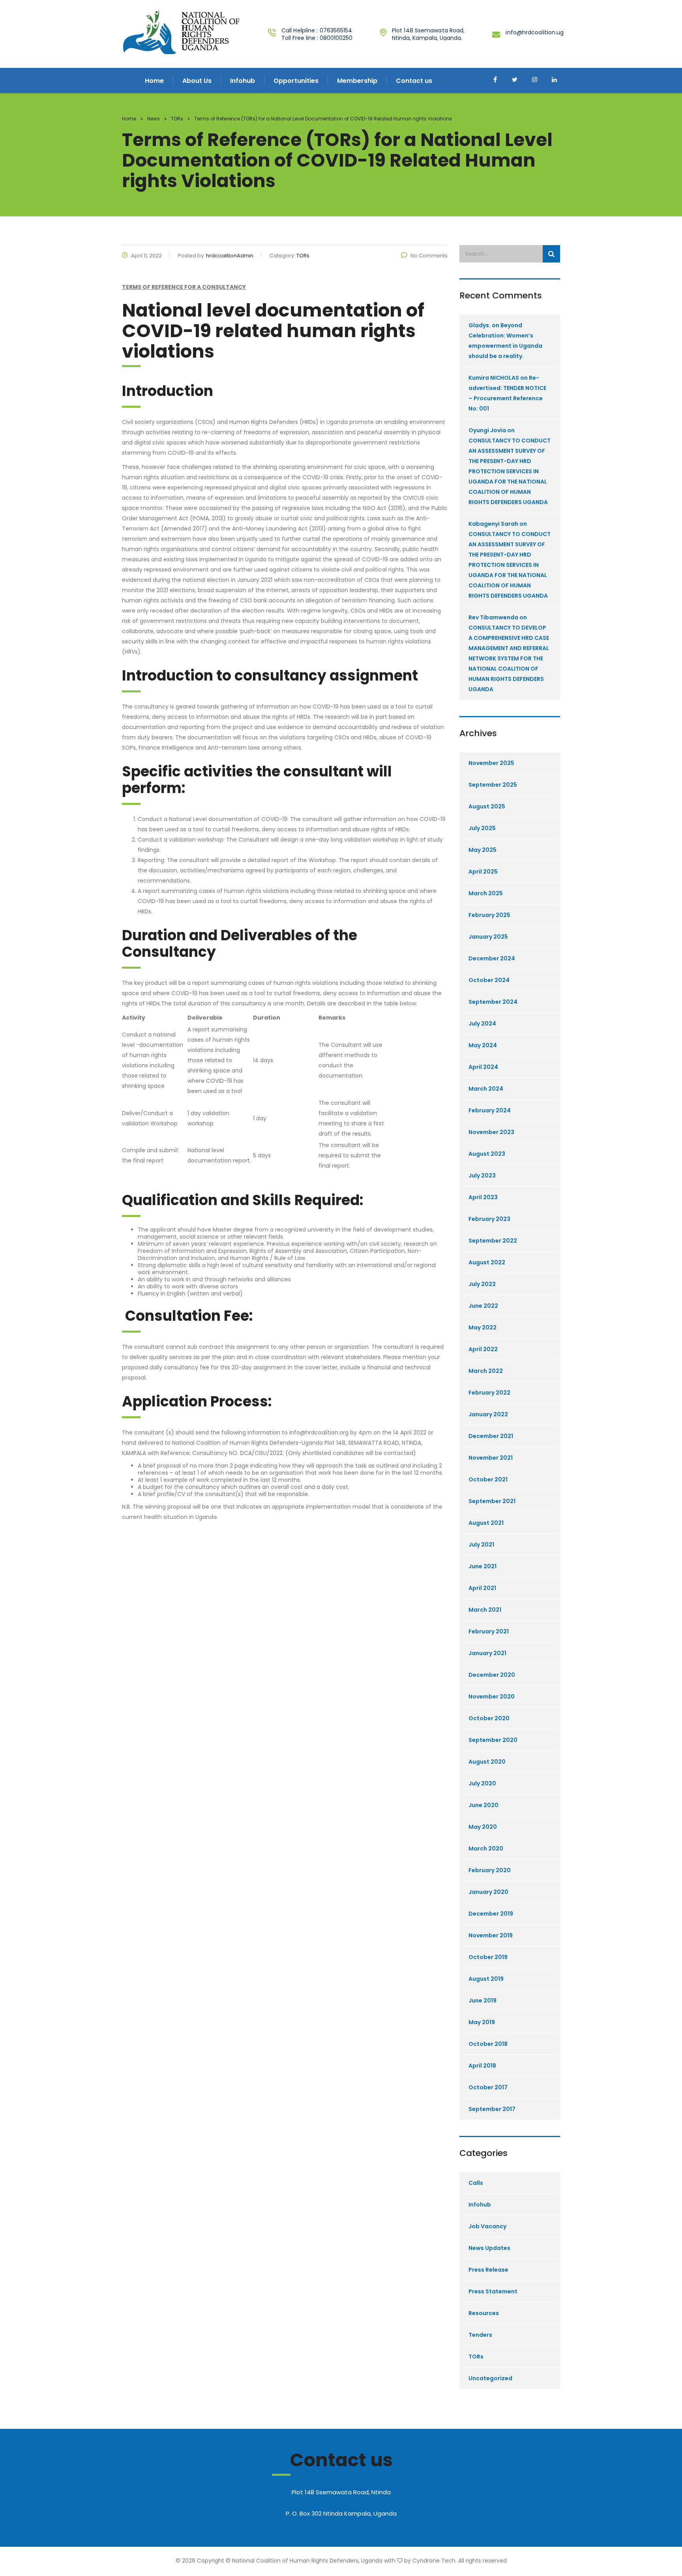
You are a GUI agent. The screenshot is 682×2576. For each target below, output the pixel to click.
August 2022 (487, 1262)
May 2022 (482, 1327)
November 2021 (491, 1458)
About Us (197, 81)
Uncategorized (490, 2378)
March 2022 (486, 1371)
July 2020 (482, 1783)
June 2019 (482, 2000)
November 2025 (491, 763)
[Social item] (495, 81)
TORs (476, 2357)
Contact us (414, 81)
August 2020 (487, 1762)
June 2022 (483, 1306)
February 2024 (490, 1110)
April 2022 (483, 1349)
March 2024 (486, 1089)
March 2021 (485, 1610)
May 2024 (483, 1045)
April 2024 (483, 1067)
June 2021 (482, 1566)
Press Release (488, 2270)
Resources (484, 2313)
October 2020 (489, 1718)
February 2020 (490, 1870)
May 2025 (482, 850)
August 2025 (487, 806)
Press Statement (493, 2291)
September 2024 (493, 1002)
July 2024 (482, 1024)
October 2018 (488, 2044)
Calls (476, 2183)
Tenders (480, 2335)
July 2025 (482, 828)
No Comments (429, 256)
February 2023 (489, 1219)
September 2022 (493, 1241)
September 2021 (492, 1501)
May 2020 (483, 1827)
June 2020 (483, 1805)
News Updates (489, 2248)
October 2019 (488, 1957)
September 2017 (492, 2109)
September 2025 (493, 785)
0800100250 (336, 38)
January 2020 (488, 1892)
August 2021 (486, 1523)
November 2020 (492, 1697)
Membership (357, 81)
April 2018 (482, 2066)
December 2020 (492, 1675)
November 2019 (491, 1935)
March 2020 (486, 1849)
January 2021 (487, 1653)
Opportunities (296, 81)
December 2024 (492, 958)
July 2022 (482, 1284)
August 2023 (487, 1154)
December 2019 (491, 1914)
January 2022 (488, 1414)
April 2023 (483, 1197)
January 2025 (488, 937)
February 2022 (489, 1393)
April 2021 (482, 1588)
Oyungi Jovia (487, 430)
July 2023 (482, 1176)
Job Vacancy (487, 2226)
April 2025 (483, 872)
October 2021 (488, 1479)
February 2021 (489, 1631)
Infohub (243, 81)
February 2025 (489, 915)
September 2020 (493, 1740)
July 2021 (481, 1545)
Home (154, 81)
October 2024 (489, 980)
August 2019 (486, 1979)
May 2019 (482, 2022)
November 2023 (491, 1132)
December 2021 (491, 1436)
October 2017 (488, 2087)
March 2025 (486, 893)
